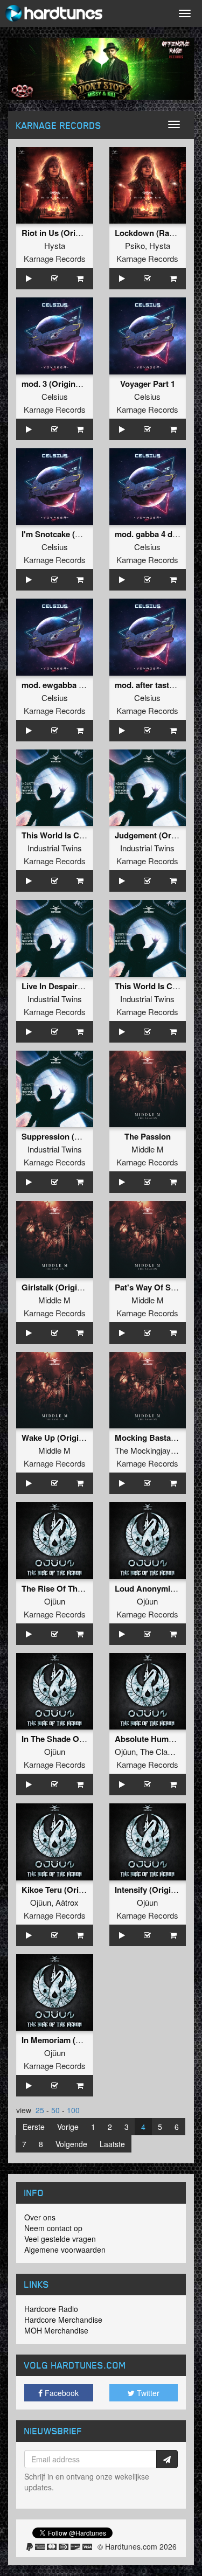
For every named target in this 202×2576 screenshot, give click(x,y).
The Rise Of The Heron (64, 1588)
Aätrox (67, 1902)
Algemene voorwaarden (65, 2249)
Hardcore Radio (51, 2309)
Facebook (61, 2393)
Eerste (34, 2127)
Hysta (55, 245)
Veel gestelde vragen (60, 2239)
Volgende (71, 2144)
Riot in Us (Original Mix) (67, 233)
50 (55, 2110)
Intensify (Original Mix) (158, 1890)
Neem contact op (53, 2228)
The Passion (148, 1136)
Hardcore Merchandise (63, 2320)
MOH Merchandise (56, 2330)
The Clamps (162, 1751)
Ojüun (55, 1601)
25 (40, 2110)
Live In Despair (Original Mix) (76, 986)
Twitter (147, 2393)
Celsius (55, 396)
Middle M (148, 1149)
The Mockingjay (143, 1450)
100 (73, 2110)
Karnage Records (55, 258)
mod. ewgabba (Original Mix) (76, 685)
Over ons (40, 2217)
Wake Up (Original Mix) (65, 1438)
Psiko (135, 245)
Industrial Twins (55, 848)
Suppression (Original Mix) (72, 1136)
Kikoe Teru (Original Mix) (68, 1890)
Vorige (68, 2127)
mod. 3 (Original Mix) (61, 384)
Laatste (112, 2144)
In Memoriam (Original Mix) (73, 2040)
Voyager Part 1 (148, 384)
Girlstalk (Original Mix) (64, 1287)
